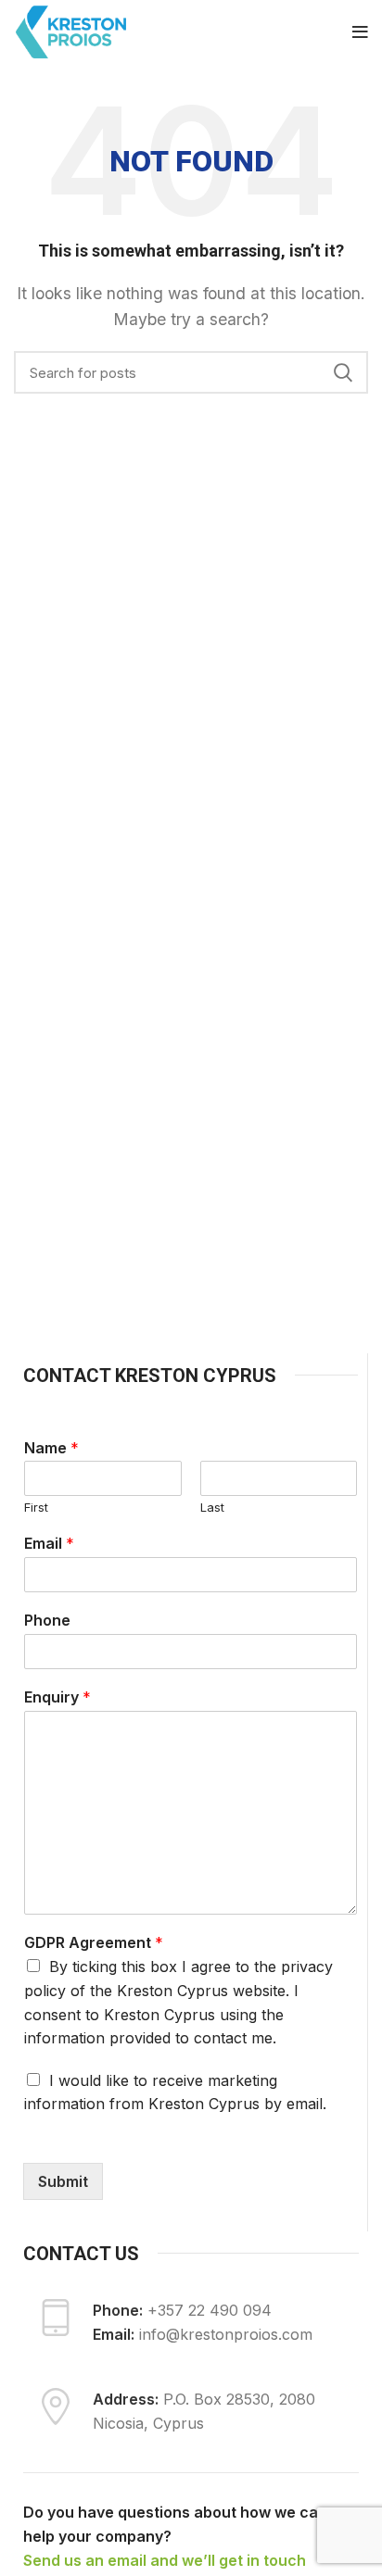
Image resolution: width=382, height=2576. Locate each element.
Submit (63, 2181)
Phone (47, 1620)
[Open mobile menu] (360, 32)
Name (51, 1448)
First (36, 1507)
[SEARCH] (343, 372)
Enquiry (57, 1697)
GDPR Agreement (94, 1942)
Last (212, 1507)
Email (49, 1543)
